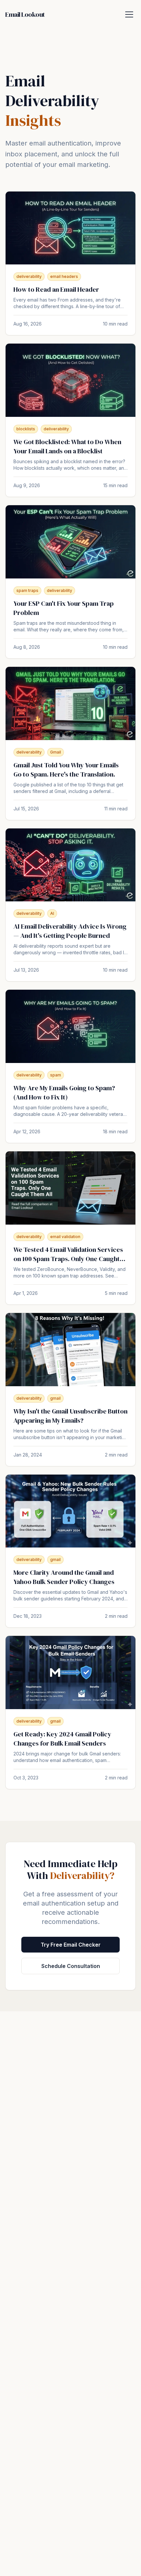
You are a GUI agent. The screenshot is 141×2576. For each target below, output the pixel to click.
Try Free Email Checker (71, 1945)
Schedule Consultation (71, 1966)
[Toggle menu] (129, 14)
